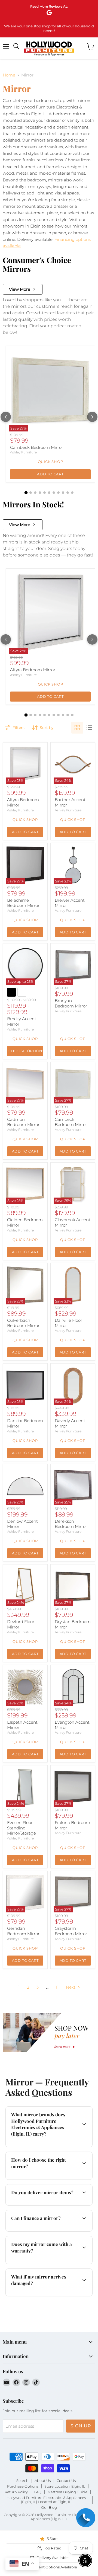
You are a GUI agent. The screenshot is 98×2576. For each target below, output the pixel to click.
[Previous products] (6, 417)
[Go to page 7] (54, 493)
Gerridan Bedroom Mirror (23, 1931)
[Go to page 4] (40, 493)
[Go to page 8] (58, 493)
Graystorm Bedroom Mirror (71, 1931)
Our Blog (49, 2507)
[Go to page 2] (31, 493)
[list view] (89, 728)
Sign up (81, 2426)
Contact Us (66, 2481)
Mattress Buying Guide (67, 2492)
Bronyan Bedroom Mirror (71, 1003)
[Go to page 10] (68, 493)
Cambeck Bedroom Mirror (37, 447)
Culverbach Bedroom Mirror (23, 1323)
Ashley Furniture (23, 452)
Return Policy (16, 2492)
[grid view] (77, 728)
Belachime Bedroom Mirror (23, 903)
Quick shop (50, 462)
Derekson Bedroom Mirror (71, 1524)
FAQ (38, 2492)
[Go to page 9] (63, 493)
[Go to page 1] (26, 492)
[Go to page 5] (45, 493)
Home (9, 75)
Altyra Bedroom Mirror (33, 670)
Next (71, 1987)
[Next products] (92, 417)
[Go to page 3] (35, 493)
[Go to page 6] (49, 493)
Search (22, 2481)
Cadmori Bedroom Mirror (23, 1122)
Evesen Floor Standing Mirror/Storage (22, 1828)
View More (20, 289)
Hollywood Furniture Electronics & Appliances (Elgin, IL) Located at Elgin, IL (46, 2500)
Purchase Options (23, 2486)
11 (57, 1987)
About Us (43, 2481)
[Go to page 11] (72, 493)
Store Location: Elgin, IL (65, 2486)
